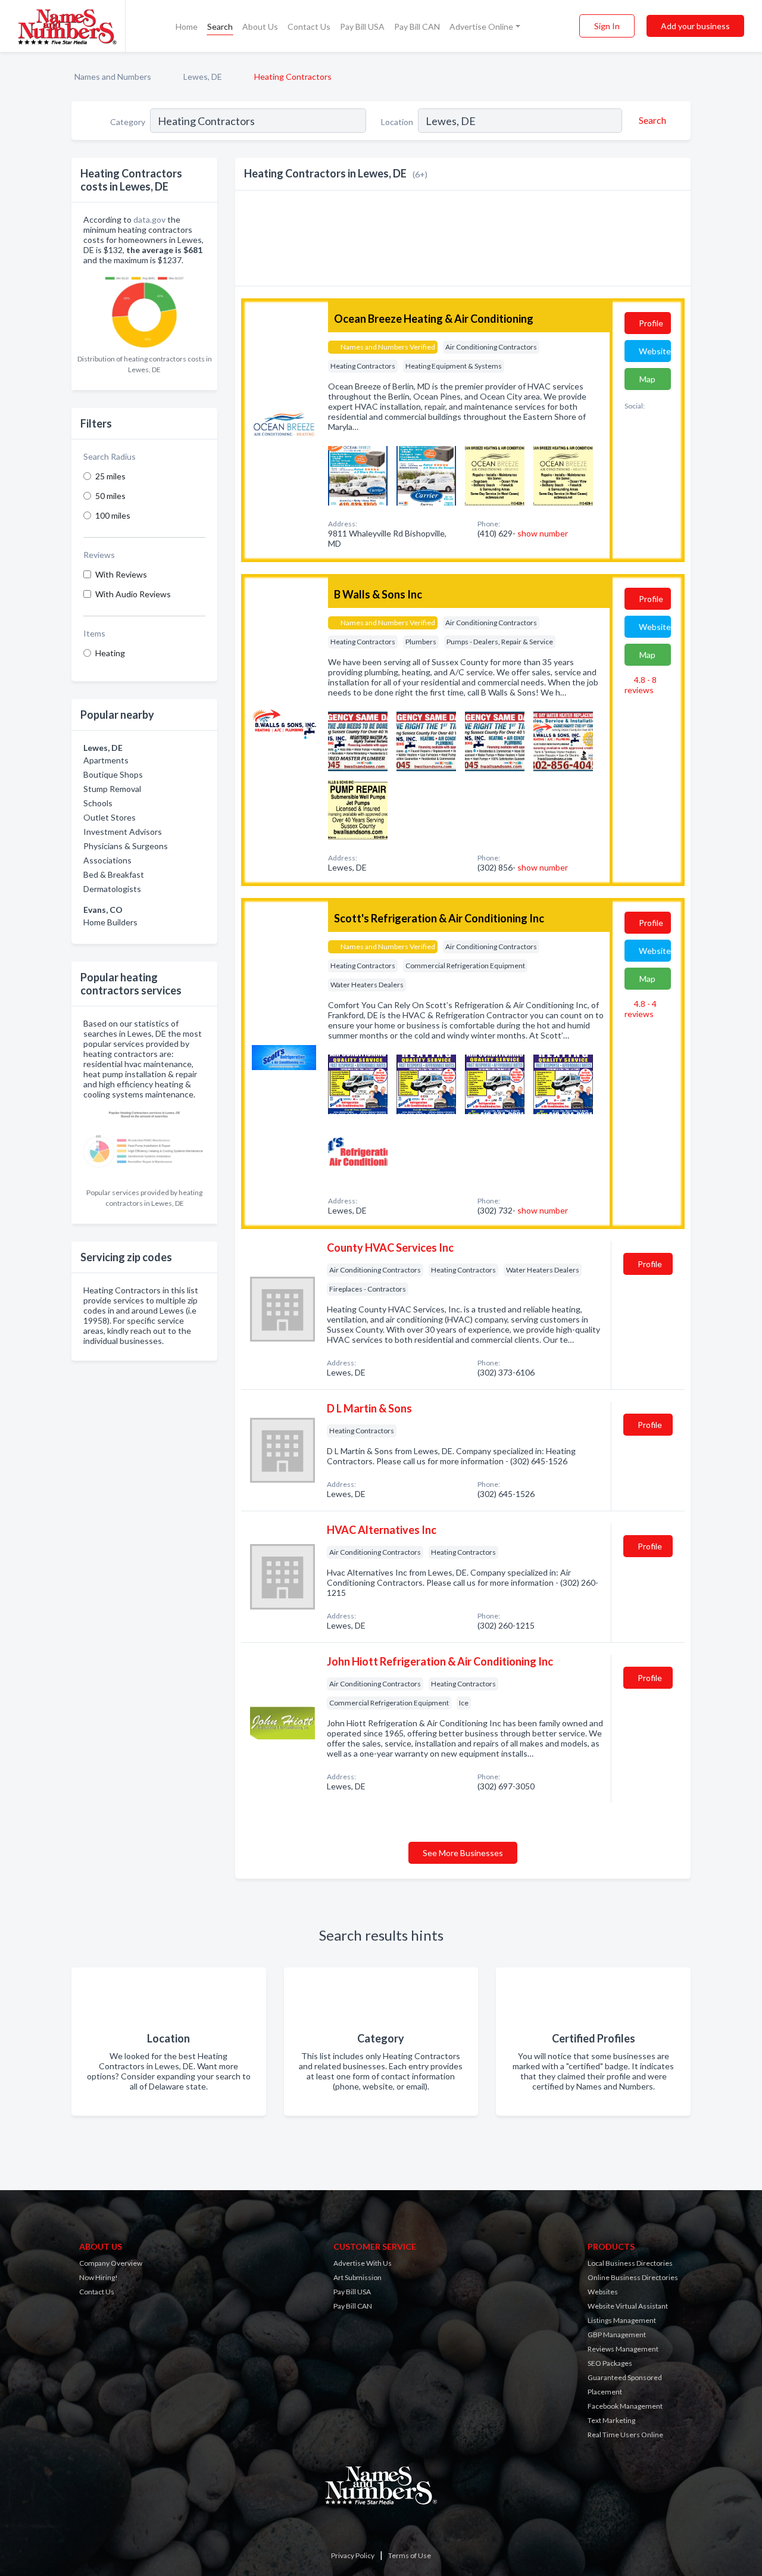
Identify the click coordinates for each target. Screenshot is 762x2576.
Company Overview (111, 2263)
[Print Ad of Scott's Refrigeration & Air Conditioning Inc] (358, 1083)
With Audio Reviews (133, 594)
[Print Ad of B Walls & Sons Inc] (358, 740)
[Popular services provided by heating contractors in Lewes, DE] (144, 1144)
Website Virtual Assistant (628, 2306)
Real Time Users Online (625, 2435)
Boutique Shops (113, 774)
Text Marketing (611, 2420)
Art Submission (357, 2277)
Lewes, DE (203, 77)
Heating (110, 653)
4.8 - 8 (641, 685)
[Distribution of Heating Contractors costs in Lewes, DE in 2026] (144, 309)
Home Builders (110, 922)
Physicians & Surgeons (126, 846)
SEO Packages (610, 2363)
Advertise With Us (363, 2263)
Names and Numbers (113, 77)
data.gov (149, 219)
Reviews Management (623, 2349)
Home (187, 26)
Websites (603, 2292)
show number (543, 533)
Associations (107, 860)
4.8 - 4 (641, 1009)
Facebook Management (625, 2406)
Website (655, 351)
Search (220, 26)
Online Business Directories (633, 2277)
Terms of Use (410, 2555)
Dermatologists (112, 889)
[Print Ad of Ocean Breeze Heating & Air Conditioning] (358, 474)
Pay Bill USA (362, 26)
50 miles (110, 496)
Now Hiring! (99, 2277)
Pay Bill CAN (417, 26)
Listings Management (622, 2320)
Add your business (695, 26)
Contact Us (309, 26)
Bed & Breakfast (114, 874)
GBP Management (617, 2335)
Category (128, 122)
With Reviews (121, 574)
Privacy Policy (353, 2555)
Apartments (106, 760)
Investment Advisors (123, 832)
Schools (98, 803)
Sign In (607, 26)
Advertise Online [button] (481, 26)
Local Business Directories (630, 2263)
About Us (260, 26)
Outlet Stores (110, 817)
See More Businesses (463, 1853)
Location (397, 122)
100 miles (113, 515)
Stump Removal (112, 789)
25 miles (110, 476)
